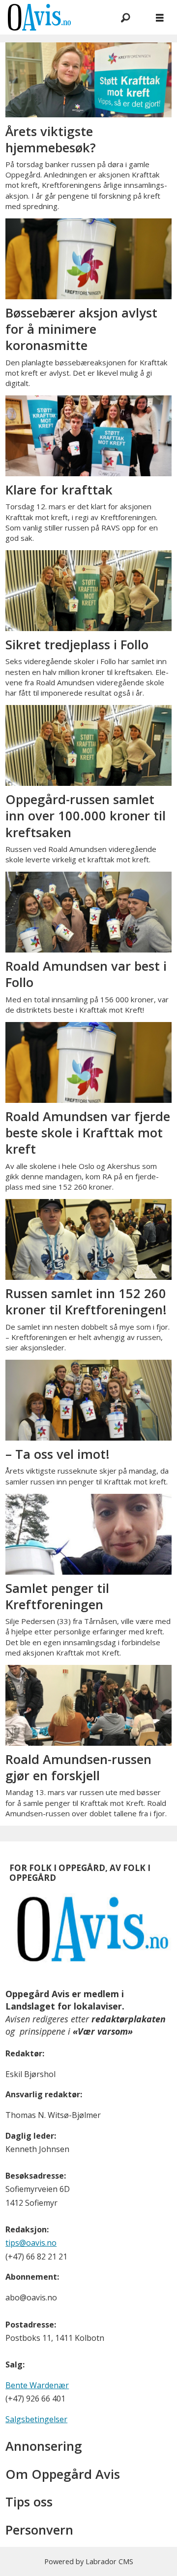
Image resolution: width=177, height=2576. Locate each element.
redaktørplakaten (129, 2019)
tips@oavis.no (31, 2243)
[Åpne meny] (160, 18)
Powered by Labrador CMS (89, 2561)
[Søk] (125, 17)
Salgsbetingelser (36, 2419)
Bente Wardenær (37, 2385)
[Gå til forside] (51, 17)
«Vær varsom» (103, 2031)
